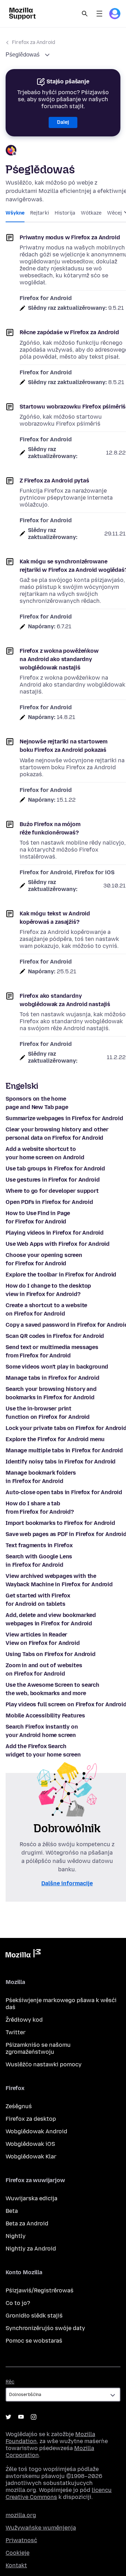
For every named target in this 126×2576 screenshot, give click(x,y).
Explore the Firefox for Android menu (55, 1439)
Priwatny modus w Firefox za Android (70, 237)
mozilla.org (21, 2515)
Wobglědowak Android (36, 2131)
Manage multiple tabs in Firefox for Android (64, 1450)
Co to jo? (18, 2303)
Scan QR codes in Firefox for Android (55, 1336)
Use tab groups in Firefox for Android (55, 1169)
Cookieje (17, 2553)
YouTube (21, 2417)
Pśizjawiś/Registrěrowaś (40, 2290)
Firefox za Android (34, 42)
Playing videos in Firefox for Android (55, 1233)
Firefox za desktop (31, 2119)
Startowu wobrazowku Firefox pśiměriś (73, 407)
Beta (12, 2211)
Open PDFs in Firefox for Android (49, 1202)
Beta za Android (27, 2223)
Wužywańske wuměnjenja (41, 2528)
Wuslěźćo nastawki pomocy (44, 2064)
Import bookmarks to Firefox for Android (60, 1523)
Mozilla (23, 1955)
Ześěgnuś (19, 2106)
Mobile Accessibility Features (45, 1716)
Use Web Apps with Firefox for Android (58, 1244)
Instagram (34, 2417)
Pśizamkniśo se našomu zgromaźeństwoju (38, 2048)
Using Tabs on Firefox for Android (51, 1654)
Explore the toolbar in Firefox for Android (61, 1275)
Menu (99, 14)
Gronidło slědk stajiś (34, 2316)
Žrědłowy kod (24, 2020)
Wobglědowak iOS (30, 2144)
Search (85, 14)
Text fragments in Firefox (39, 1545)
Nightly (16, 2236)
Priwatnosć (21, 2540)
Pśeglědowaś (23, 55)
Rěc (10, 2382)
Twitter (16, 2032)
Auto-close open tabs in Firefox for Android (64, 1492)
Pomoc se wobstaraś (34, 2341)
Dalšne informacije (67, 1883)
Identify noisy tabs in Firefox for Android (61, 1462)
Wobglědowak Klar (31, 2156)
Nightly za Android (31, 2249)
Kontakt (16, 2565)
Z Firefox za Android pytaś (54, 481)
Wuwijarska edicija (31, 2198)
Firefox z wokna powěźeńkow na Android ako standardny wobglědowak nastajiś (59, 659)
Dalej (63, 122)
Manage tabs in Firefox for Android (52, 1378)
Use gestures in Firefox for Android (52, 1180)
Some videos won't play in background (57, 1367)
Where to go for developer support (52, 1191)
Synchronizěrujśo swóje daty (45, 2328)
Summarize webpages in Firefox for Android (64, 1118)
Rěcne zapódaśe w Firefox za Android (69, 332)
